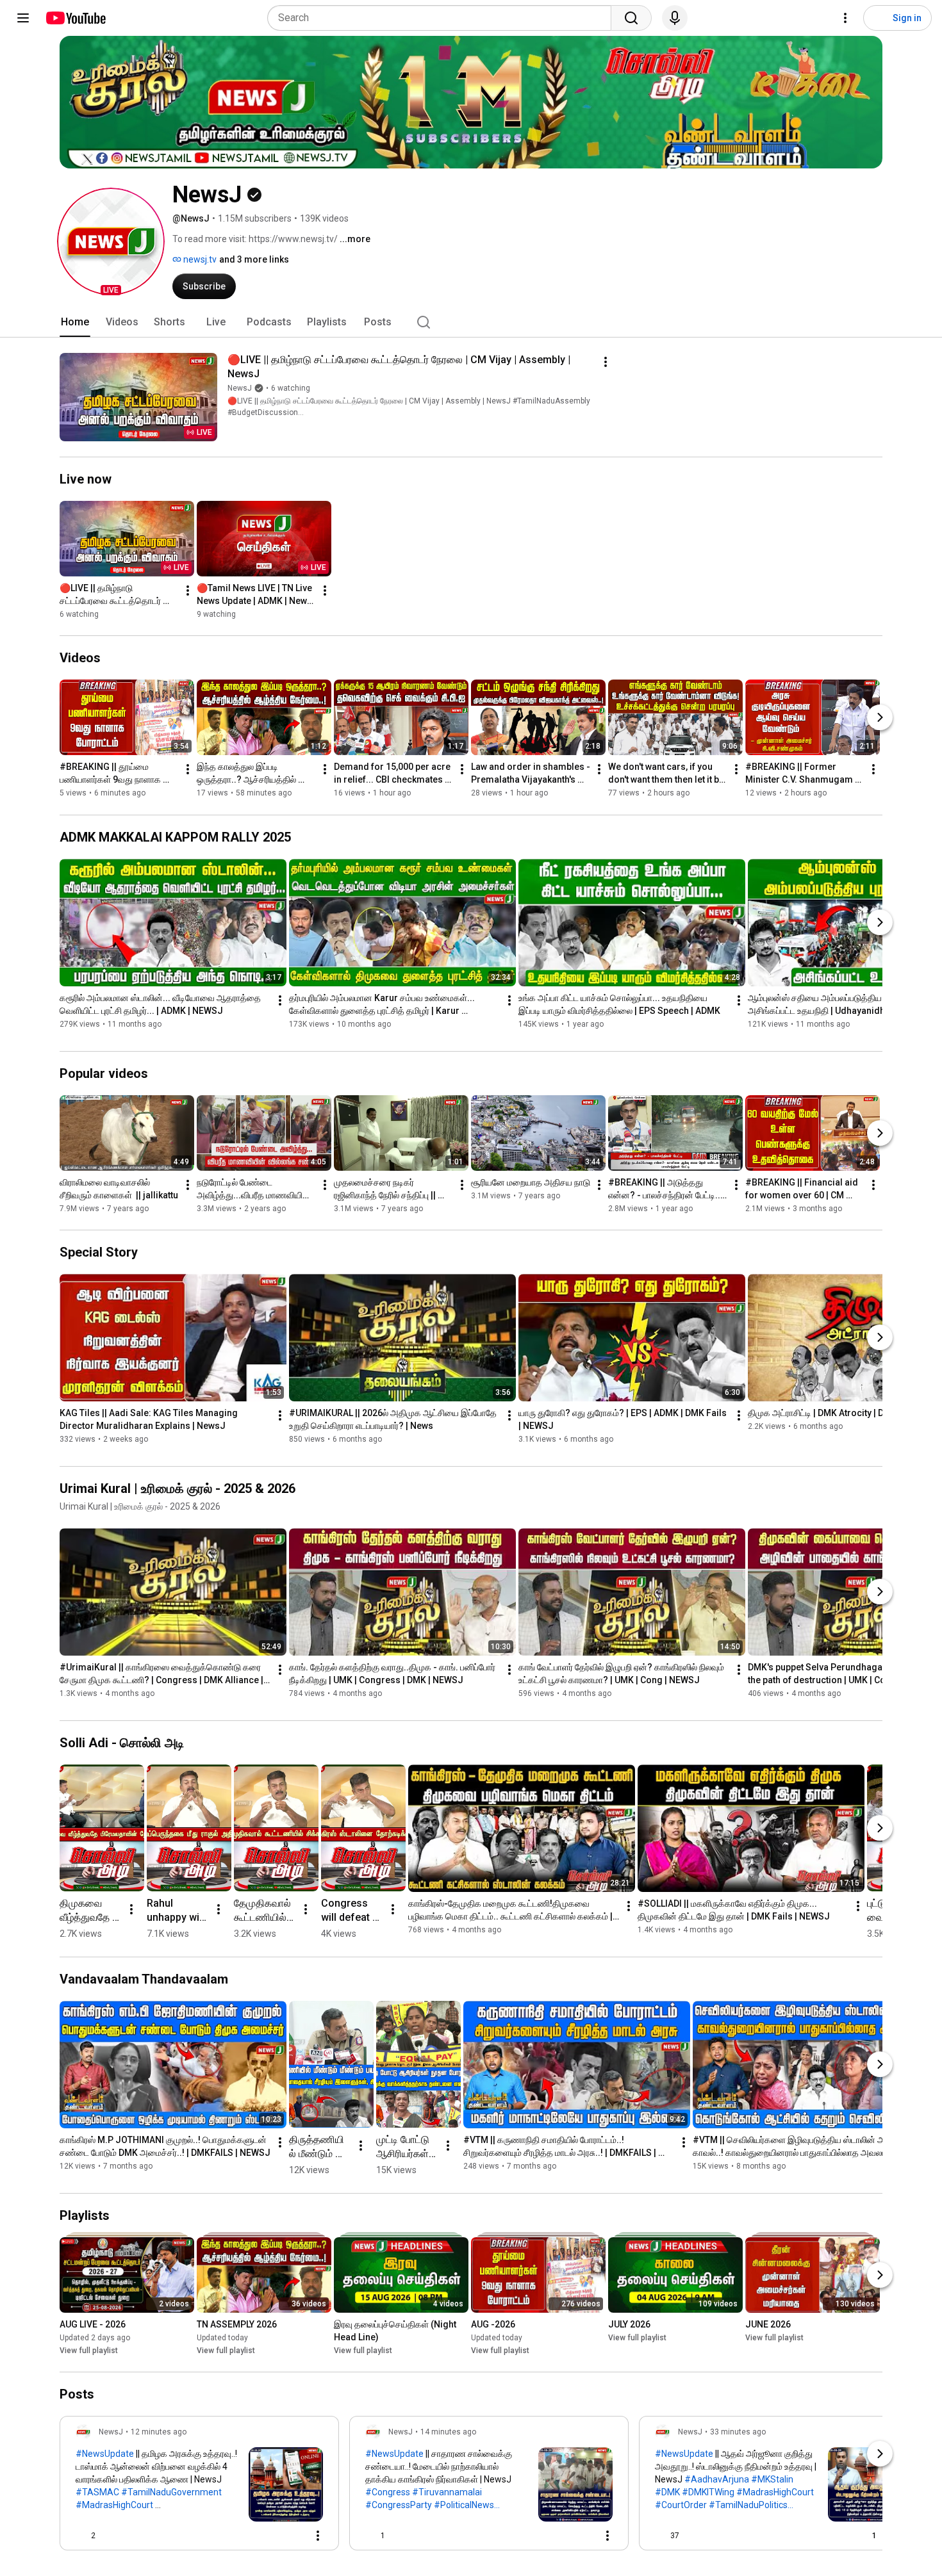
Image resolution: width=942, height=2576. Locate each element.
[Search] (631, 18)
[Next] (880, 718)
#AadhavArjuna (717, 2479)
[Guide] (23, 18)
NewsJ (240, 388)
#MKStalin (772, 2479)
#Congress (388, 2492)
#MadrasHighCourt (114, 2505)
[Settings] (845, 18)
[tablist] (471, 322)
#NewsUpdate (105, 2454)
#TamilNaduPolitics (748, 2505)
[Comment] (292, 2536)
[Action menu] (318, 2536)
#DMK (667, 2492)
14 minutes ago (448, 2432)
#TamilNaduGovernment (171, 2492)
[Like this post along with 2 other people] (81, 2536)
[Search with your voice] (675, 18)
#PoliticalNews (464, 2505)
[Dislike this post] (111, 2536)
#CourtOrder (681, 2505)
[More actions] (606, 362)
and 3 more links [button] (254, 259)
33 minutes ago (738, 2432)
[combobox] (443, 18)
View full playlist (89, 2351)
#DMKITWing (708, 2492)
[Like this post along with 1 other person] (370, 2536)
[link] (199, 2487)
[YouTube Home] (75, 18)
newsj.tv (199, 259)
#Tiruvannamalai (447, 2492)
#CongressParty (399, 2505)
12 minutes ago (159, 2432)
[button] (111, 241)
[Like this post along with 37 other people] (660, 2536)
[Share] (261, 2536)
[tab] (75, 322)
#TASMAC (97, 2492)
